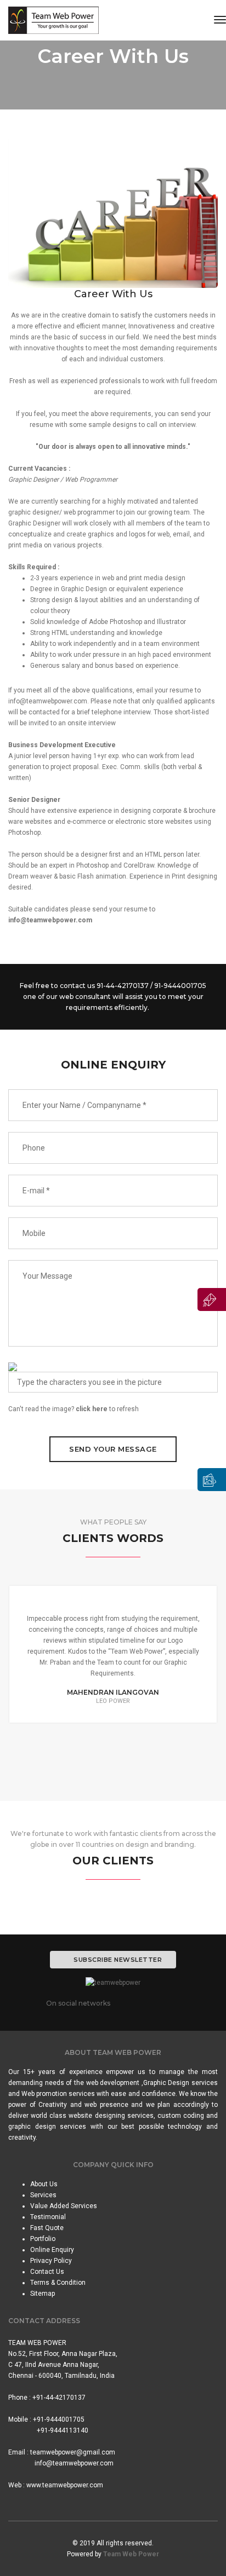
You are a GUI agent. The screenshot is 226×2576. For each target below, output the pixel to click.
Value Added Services (64, 2206)
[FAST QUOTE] (212, 1299)
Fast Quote (47, 2228)
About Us (44, 2184)
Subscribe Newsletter (118, 1960)
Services (43, 2195)
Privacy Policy (51, 2261)
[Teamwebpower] (53, 20)
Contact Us (47, 2272)
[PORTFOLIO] (212, 1480)
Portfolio (43, 2239)
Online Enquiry (52, 2250)
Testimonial (48, 2217)
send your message (113, 1449)
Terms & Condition (58, 2283)
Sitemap (43, 2294)
